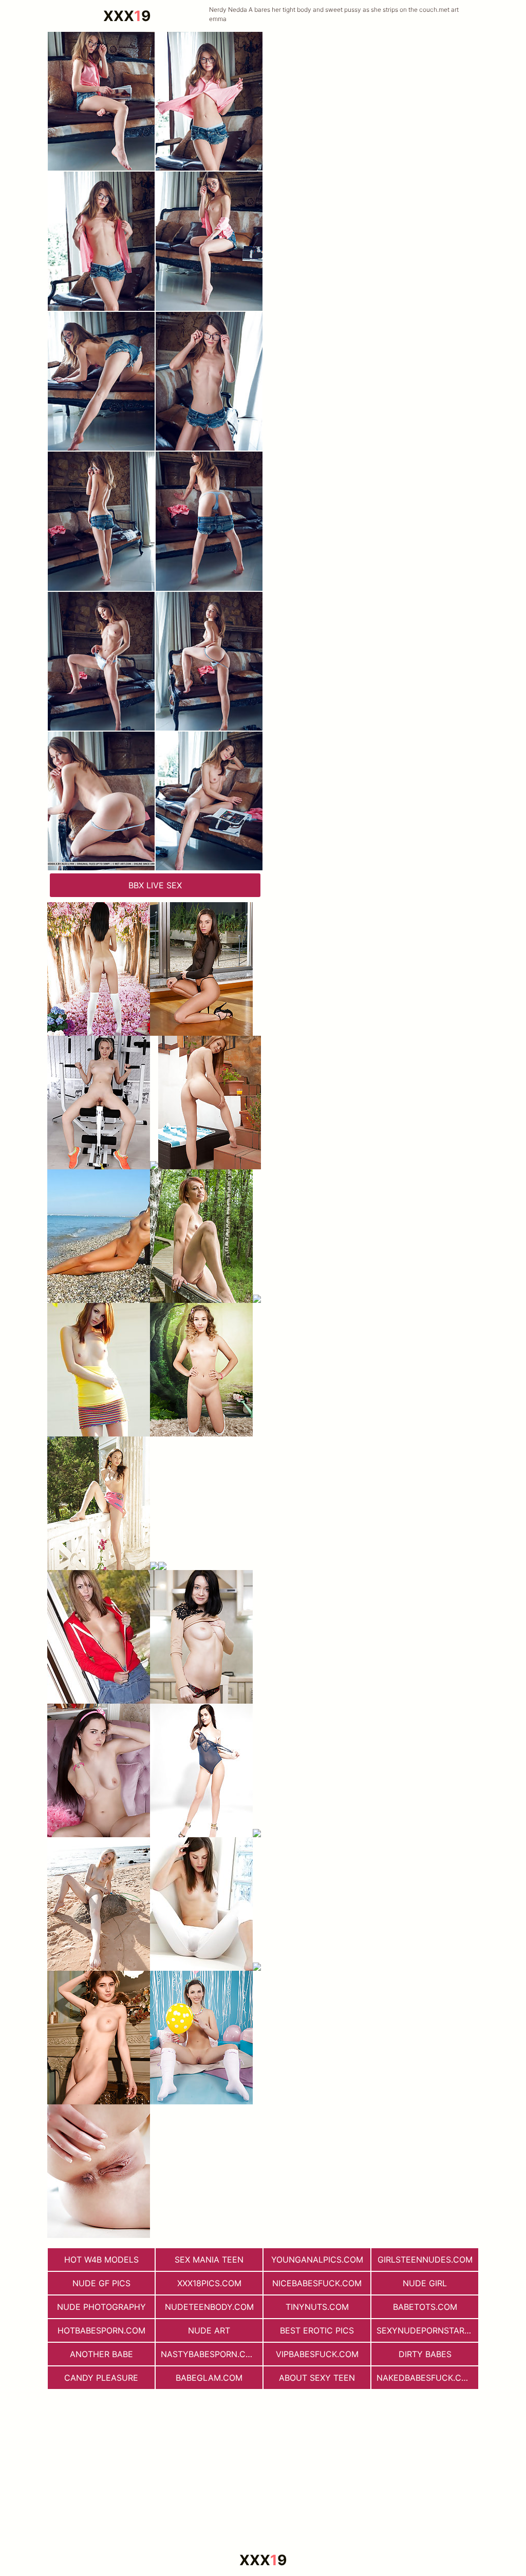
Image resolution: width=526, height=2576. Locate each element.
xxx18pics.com (209, 2283)
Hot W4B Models (101, 2260)
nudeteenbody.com (209, 2307)
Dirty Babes (425, 2354)
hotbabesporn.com (101, 2330)
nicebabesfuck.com (317, 2283)
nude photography (101, 2307)
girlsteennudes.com (425, 2260)
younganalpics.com (317, 2260)
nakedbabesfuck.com (426, 2378)
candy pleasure (101, 2378)
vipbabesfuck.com (317, 2354)
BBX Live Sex (155, 885)
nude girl (425, 2283)
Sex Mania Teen (209, 2260)
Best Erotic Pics (317, 2330)
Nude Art (209, 2330)
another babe (101, 2354)
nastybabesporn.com (210, 2354)
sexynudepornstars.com (427, 2330)
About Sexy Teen (317, 2378)
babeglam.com (209, 2378)
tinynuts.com (317, 2307)
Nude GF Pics (101, 2283)
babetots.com (425, 2307)
